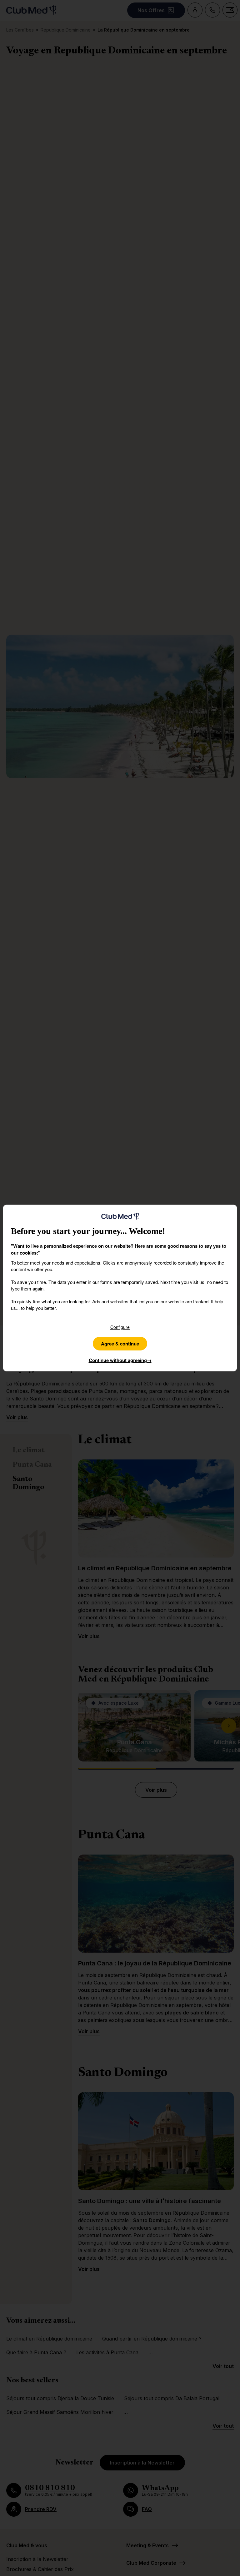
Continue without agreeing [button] (120, 1360)
